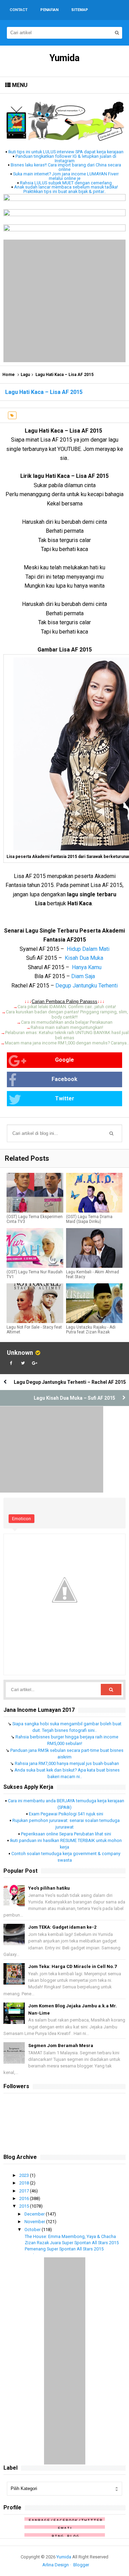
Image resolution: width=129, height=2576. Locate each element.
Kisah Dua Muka (84, 958)
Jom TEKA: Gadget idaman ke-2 (62, 1927)
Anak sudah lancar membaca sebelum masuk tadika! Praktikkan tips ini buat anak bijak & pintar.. (66, 189)
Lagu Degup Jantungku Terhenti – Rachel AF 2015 (70, 1382)
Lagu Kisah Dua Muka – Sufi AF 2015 (74, 1398)
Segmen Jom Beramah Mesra (61, 2046)
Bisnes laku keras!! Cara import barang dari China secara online (66, 167)
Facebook (64, 1079)
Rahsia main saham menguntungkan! (67, 1027)
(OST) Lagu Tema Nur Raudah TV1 (35, 1274)
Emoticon (21, 1519)
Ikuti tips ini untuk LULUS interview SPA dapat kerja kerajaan (66, 152)
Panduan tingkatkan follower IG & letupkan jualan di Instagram (66, 158)
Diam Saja (83, 976)
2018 (25, 2183)
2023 (25, 2175)
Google (64, 1060)
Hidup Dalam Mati (88, 949)
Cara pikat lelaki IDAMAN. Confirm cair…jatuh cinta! (67, 1007)
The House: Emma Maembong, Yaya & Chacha (70, 2236)
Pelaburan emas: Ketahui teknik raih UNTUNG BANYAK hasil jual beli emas (67, 1035)
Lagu (25, 375)
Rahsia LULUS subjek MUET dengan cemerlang (66, 183)
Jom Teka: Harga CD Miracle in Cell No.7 (72, 1966)
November (35, 2222)
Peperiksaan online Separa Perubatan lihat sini (66, 1834)
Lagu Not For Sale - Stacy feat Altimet (34, 1330)
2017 (25, 2191)
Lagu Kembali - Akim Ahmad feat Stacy (93, 1274)
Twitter (65, 1098)
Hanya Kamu (87, 967)
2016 (25, 2198)
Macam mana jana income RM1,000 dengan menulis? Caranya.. (67, 1043)
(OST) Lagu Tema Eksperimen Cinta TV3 (35, 1219)
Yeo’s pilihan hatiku (49, 1888)
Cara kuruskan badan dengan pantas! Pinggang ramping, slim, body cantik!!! (67, 1014)
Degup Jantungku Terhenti (87, 986)
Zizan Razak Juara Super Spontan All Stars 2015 (72, 2243)
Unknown (20, 1353)
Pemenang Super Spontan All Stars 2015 (64, 2249)
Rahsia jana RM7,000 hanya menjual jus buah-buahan (67, 1763)
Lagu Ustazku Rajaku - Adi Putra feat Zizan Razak (91, 1330)
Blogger (81, 2565)
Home (9, 375)
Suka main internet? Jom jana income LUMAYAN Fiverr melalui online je (66, 176)
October (33, 2230)
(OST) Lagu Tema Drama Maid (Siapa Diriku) (89, 1219)
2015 (25, 2206)
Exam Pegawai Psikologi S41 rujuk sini (66, 1814)
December (35, 2214)
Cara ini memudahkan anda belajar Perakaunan (67, 1022)
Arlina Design (56, 2565)
